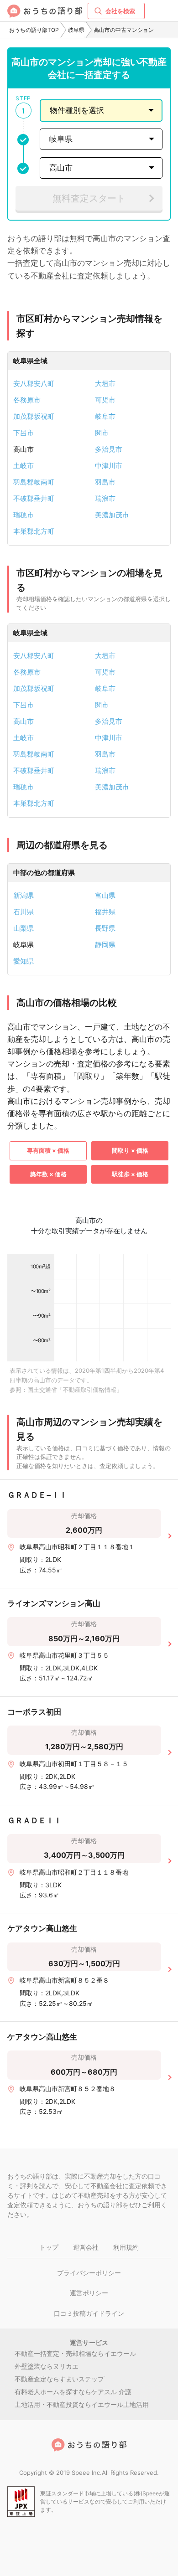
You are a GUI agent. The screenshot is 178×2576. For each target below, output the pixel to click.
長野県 (105, 928)
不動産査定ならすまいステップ (59, 2379)
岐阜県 (76, 30)
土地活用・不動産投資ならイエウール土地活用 (82, 2404)
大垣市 (105, 384)
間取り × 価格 (130, 1150)
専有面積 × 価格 (48, 1150)
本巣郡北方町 (34, 531)
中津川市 (109, 466)
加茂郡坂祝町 (34, 416)
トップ (49, 2247)
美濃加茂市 (112, 515)
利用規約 (126, 2247)
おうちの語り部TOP (34, 30)
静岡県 (105, 945)
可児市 (105, 400)
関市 (102, 433)
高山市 (24, 721)
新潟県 (24, 895)
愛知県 (24, 961)
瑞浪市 (105, 498)
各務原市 (27, 400)
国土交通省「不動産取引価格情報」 (75, 1390)
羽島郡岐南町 (34, 482)
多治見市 (109, 449)
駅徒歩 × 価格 (130, 1174)
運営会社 (86, 2247)
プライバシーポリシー (89, 2273)
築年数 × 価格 (48, 1174)
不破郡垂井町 (34, 498)
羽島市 (105, 482)
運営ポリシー (89, 2293)
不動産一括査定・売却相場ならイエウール (75, 2353)
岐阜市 (105, 416)
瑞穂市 (24, 515)
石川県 (24, 912)
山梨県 (24, 928)
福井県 (105, 912)
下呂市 (24, 433)
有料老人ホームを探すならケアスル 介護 (73, 2392)
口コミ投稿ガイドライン (89, 2313)
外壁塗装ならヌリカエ (47, 2366)
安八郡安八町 (34, 384)
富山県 (105, 895)
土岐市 (24, 466)
